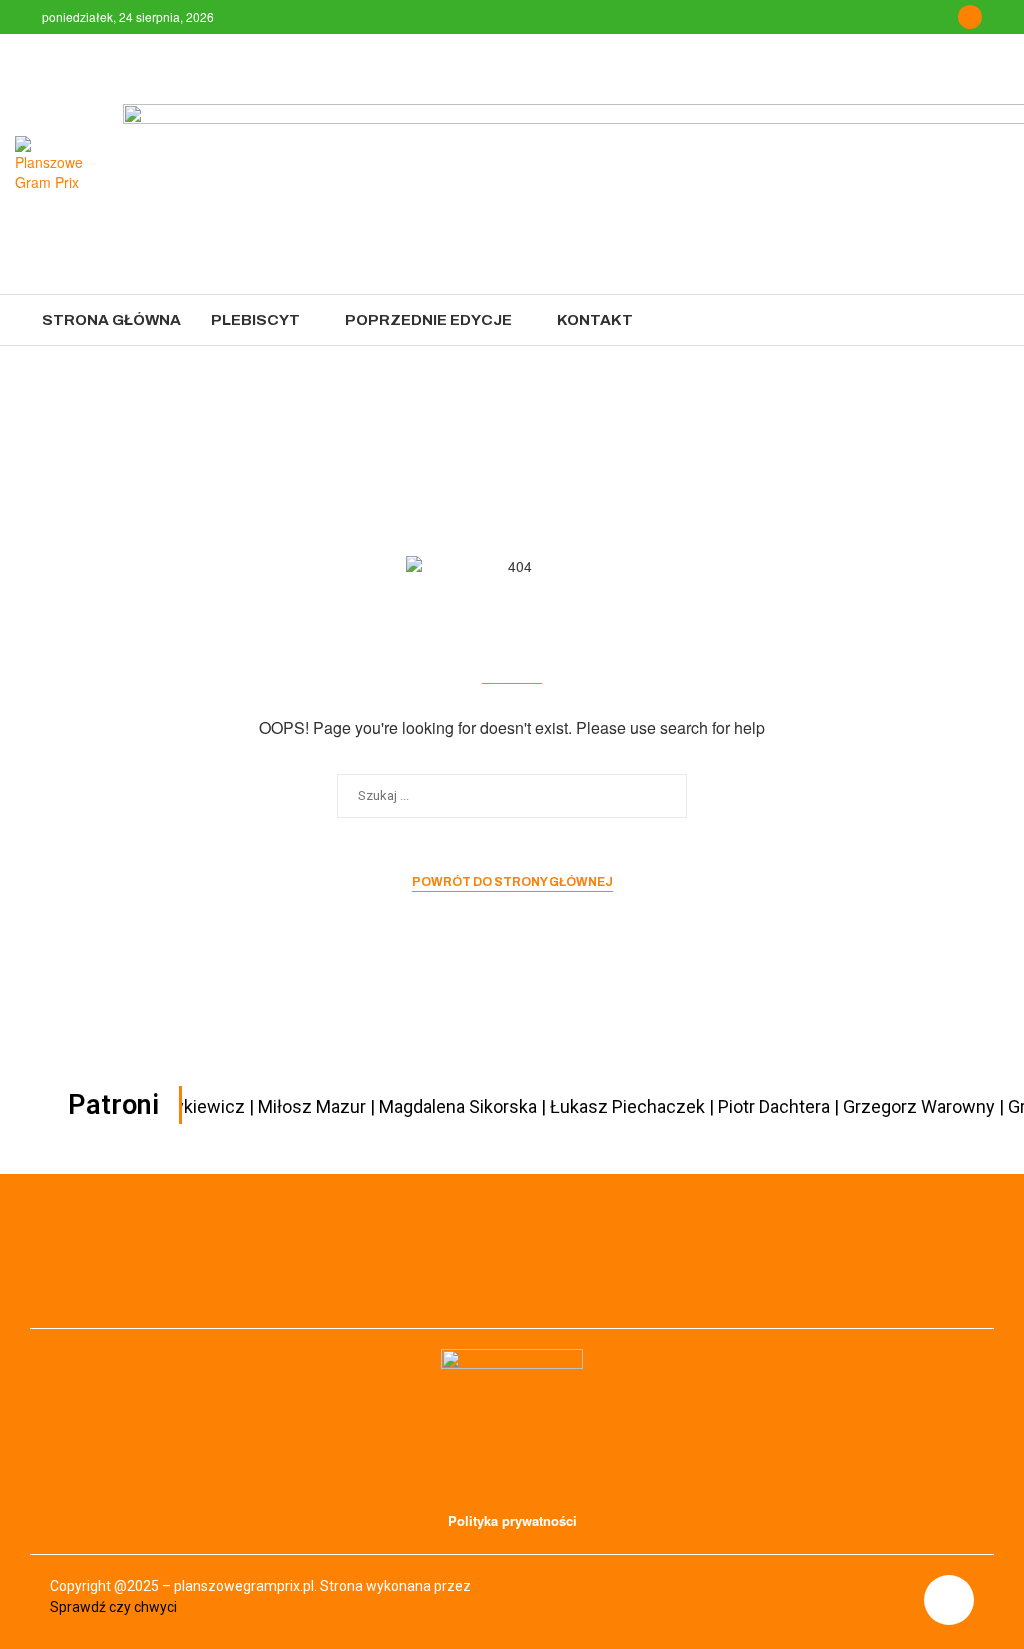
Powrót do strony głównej (512, 882)
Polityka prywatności (512, 1520)
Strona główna (111, 320)
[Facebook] (970, 17)
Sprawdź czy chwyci (113, 1607)
